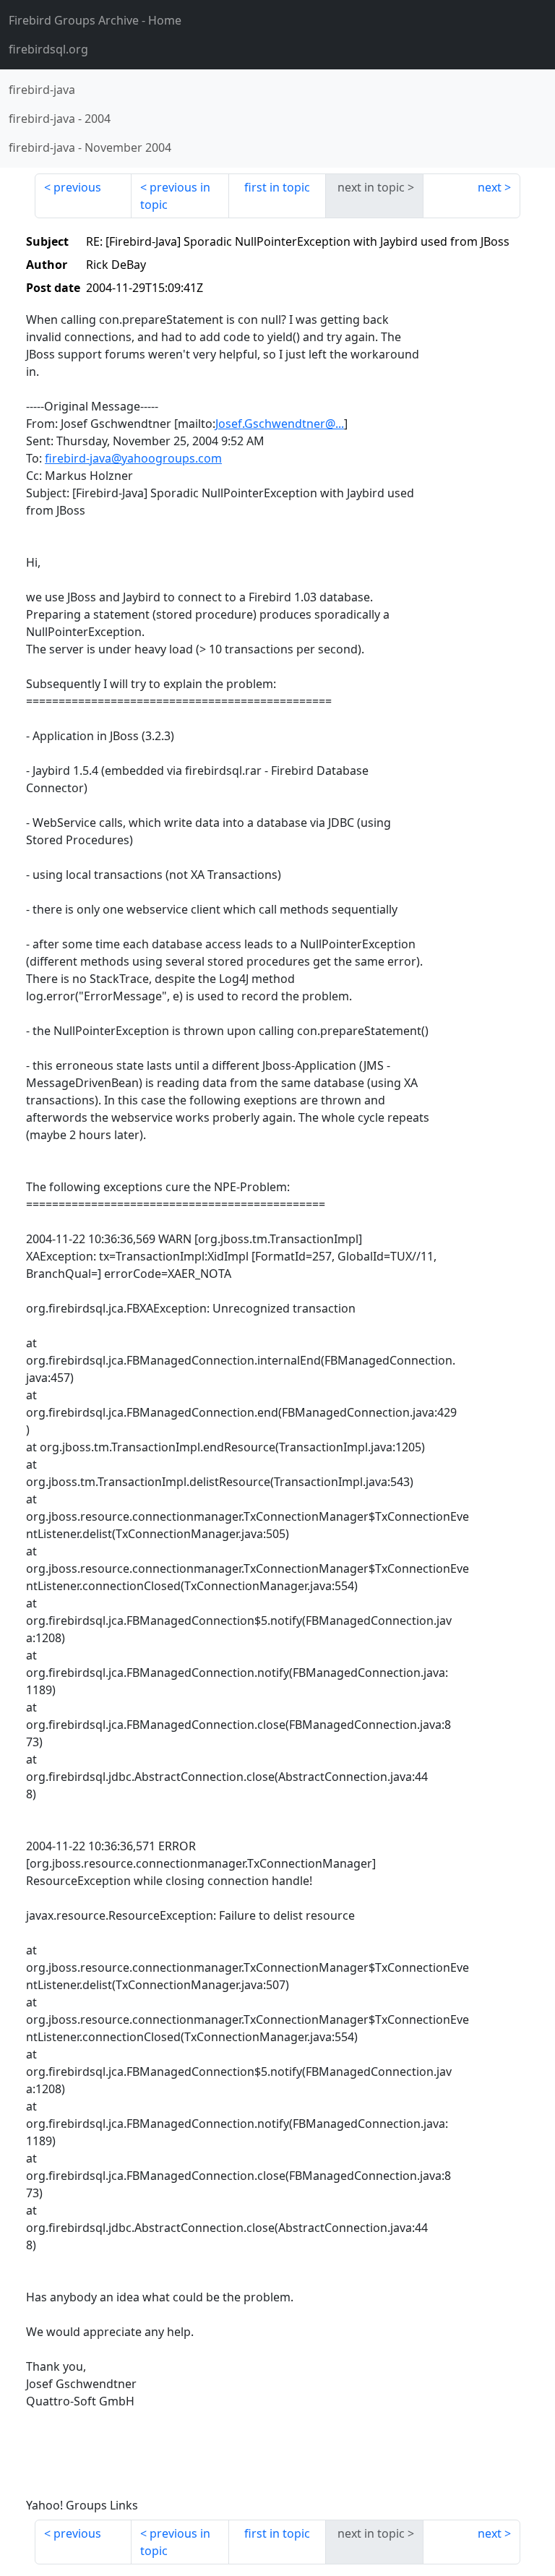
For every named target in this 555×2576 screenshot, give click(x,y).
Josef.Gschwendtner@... (280, 424)
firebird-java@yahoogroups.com (133, 458)
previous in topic (175, 196)
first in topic (277, 187)
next (490, 187)
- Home (95, 20)
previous (77, 187)
